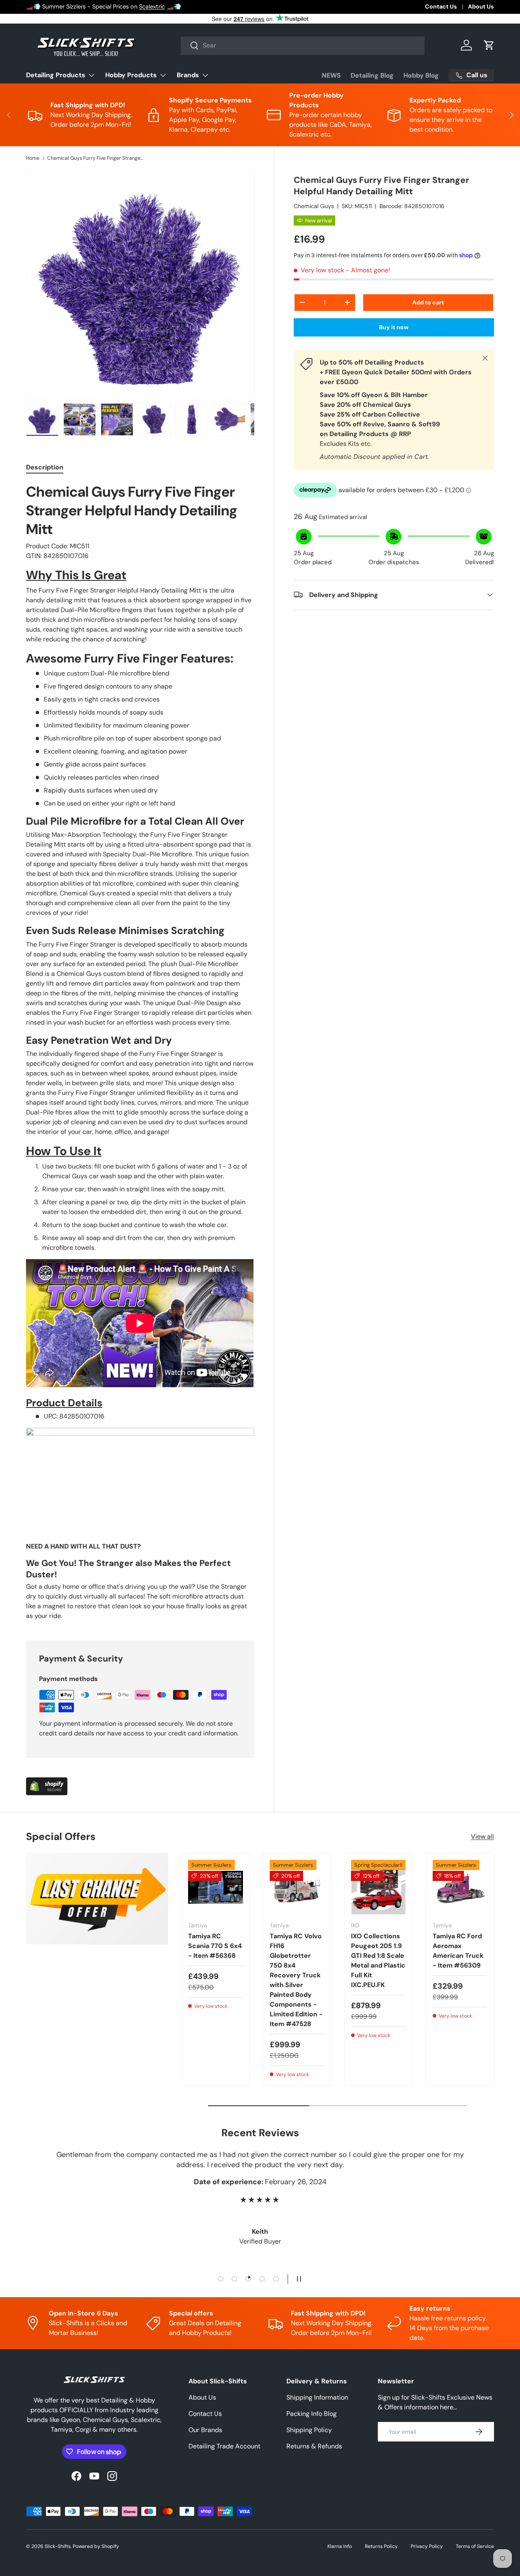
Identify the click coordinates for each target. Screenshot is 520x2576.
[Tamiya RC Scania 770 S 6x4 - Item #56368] (216, 1887)
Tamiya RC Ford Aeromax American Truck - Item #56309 (458, 1951)
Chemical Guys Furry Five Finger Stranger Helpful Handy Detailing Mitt (96, 158)
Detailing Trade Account (224, 2446)
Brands (188, 75)
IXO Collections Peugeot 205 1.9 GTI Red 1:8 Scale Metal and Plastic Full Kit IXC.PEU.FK (378, 1960)
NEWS (331, 75)
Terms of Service (475, 2546)
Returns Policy (381, 2546)
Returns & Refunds (314, 2446)
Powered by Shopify (96, 2546)
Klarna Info (340, 2546)
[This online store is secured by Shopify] (47, 1782)
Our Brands (205, 2430)
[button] (489, 45)
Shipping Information (317, 2397)
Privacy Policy (427, 2546)
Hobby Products (131, 75)
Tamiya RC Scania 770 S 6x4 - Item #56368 (215, 1946)
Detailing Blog (372, 75)
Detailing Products (56, 75)
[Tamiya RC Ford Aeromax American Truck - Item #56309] (460, 1887)
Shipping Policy (309, 2430)
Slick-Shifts (58, 2546)
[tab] (45, 467)
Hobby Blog (421, 75)
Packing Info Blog (312, 2414)
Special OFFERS (56, 7)
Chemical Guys (314, 206)
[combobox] (303, 45)
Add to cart (428, 302)
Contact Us (441, 7)
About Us (481, 7)
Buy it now (394, 327)
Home (33, 158)
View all (482, 1836)
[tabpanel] (140, 1052)
